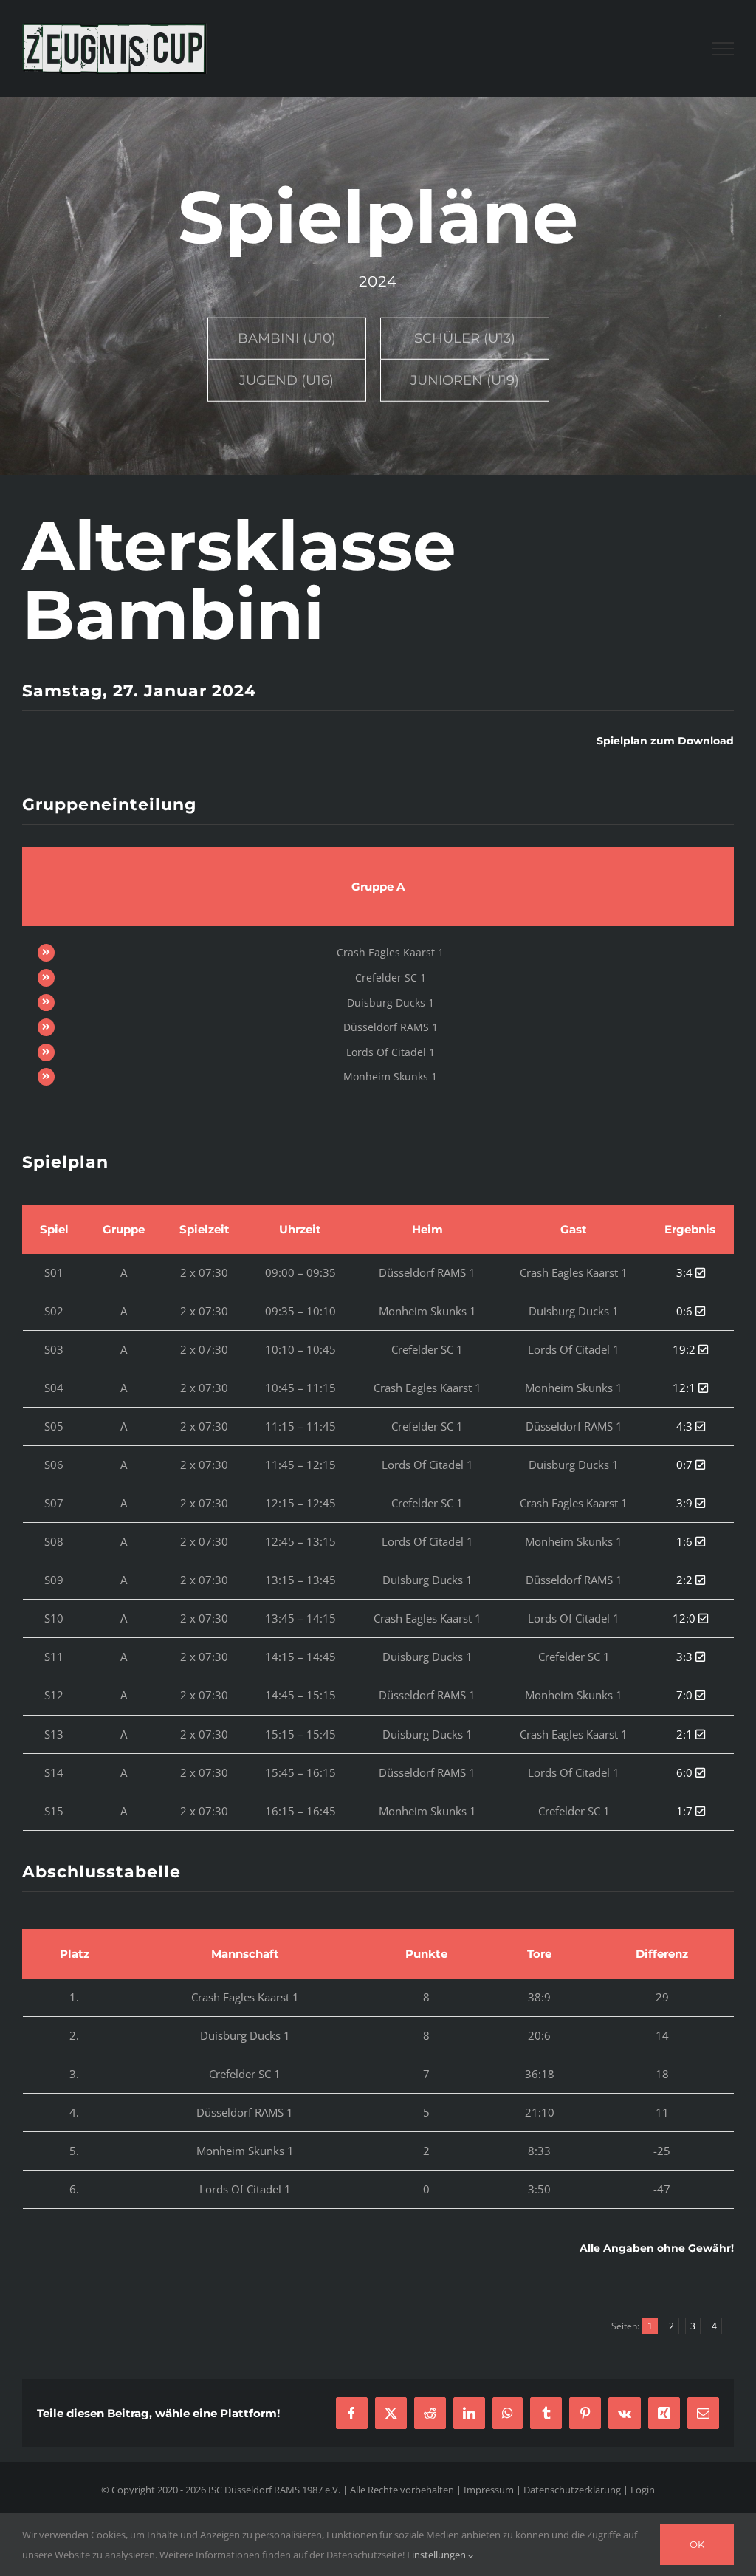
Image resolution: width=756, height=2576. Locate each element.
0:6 (686, 1311)
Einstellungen (437, 2555)
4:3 (686, 1426)
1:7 (686, 1811)
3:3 (686, 1657)
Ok (697, 2544)
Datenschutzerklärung (572, 2490)
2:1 (686, 1734)
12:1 (685, 1388)
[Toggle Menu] (723, 49)
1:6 (686, 1541)
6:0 (686, 1772)
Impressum (489, 2490)
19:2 (685, 1349)
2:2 (686, 1580)
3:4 (686, 1272)
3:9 (686, 1503)
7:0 (686, 1695)
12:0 (685, 1618)
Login (643, 2490)
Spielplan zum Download (665, 741)
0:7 (686, 1465)
